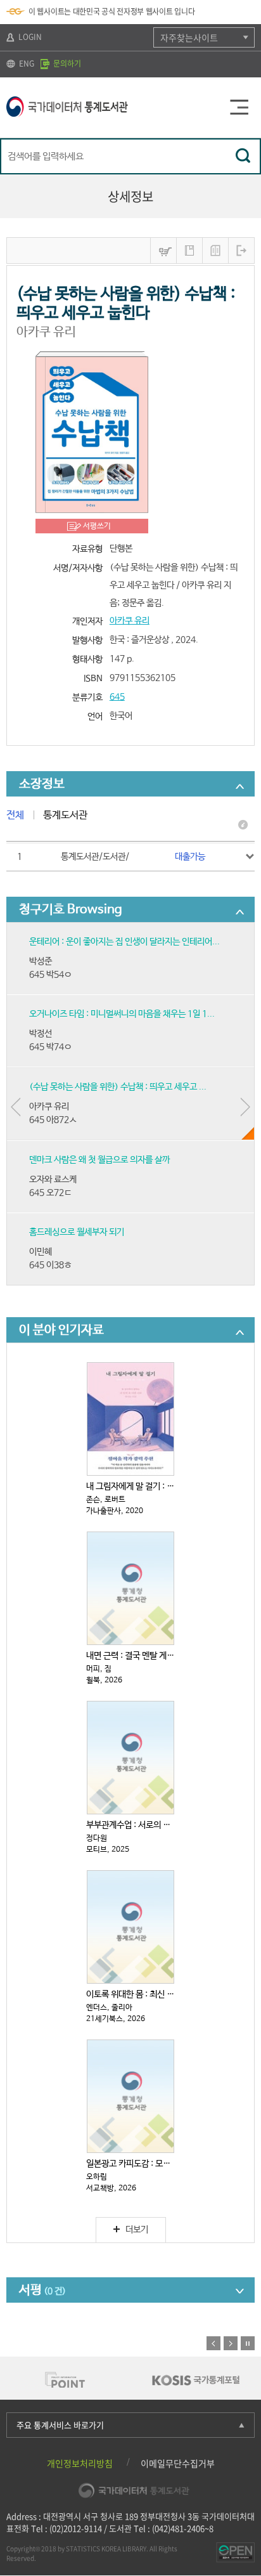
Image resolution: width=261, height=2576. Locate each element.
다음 (231, 2343)
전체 (15, 815)
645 (117, 697)
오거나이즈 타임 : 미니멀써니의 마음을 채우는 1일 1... (122, 1014)
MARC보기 (215, 250)
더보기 (137, 2230)
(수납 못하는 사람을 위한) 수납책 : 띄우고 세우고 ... (118, 1087)
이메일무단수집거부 (178, 2463)
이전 (213, 2343)
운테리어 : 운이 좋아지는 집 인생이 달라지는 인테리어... (124, 942)
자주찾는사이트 (189, 37)
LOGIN (29, 37)
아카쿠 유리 (130, 621)
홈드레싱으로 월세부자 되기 (77, 1232)
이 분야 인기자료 (61, 1330)
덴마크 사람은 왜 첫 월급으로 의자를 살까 (99, 1160)
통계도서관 (65, 815)
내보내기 (241, 250)
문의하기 (66, 63)
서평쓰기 (97, 526)
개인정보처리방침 (80, 2463)
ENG (26, 63)
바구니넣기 (163, 250)
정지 (248, 2343)
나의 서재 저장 (189, 250)
